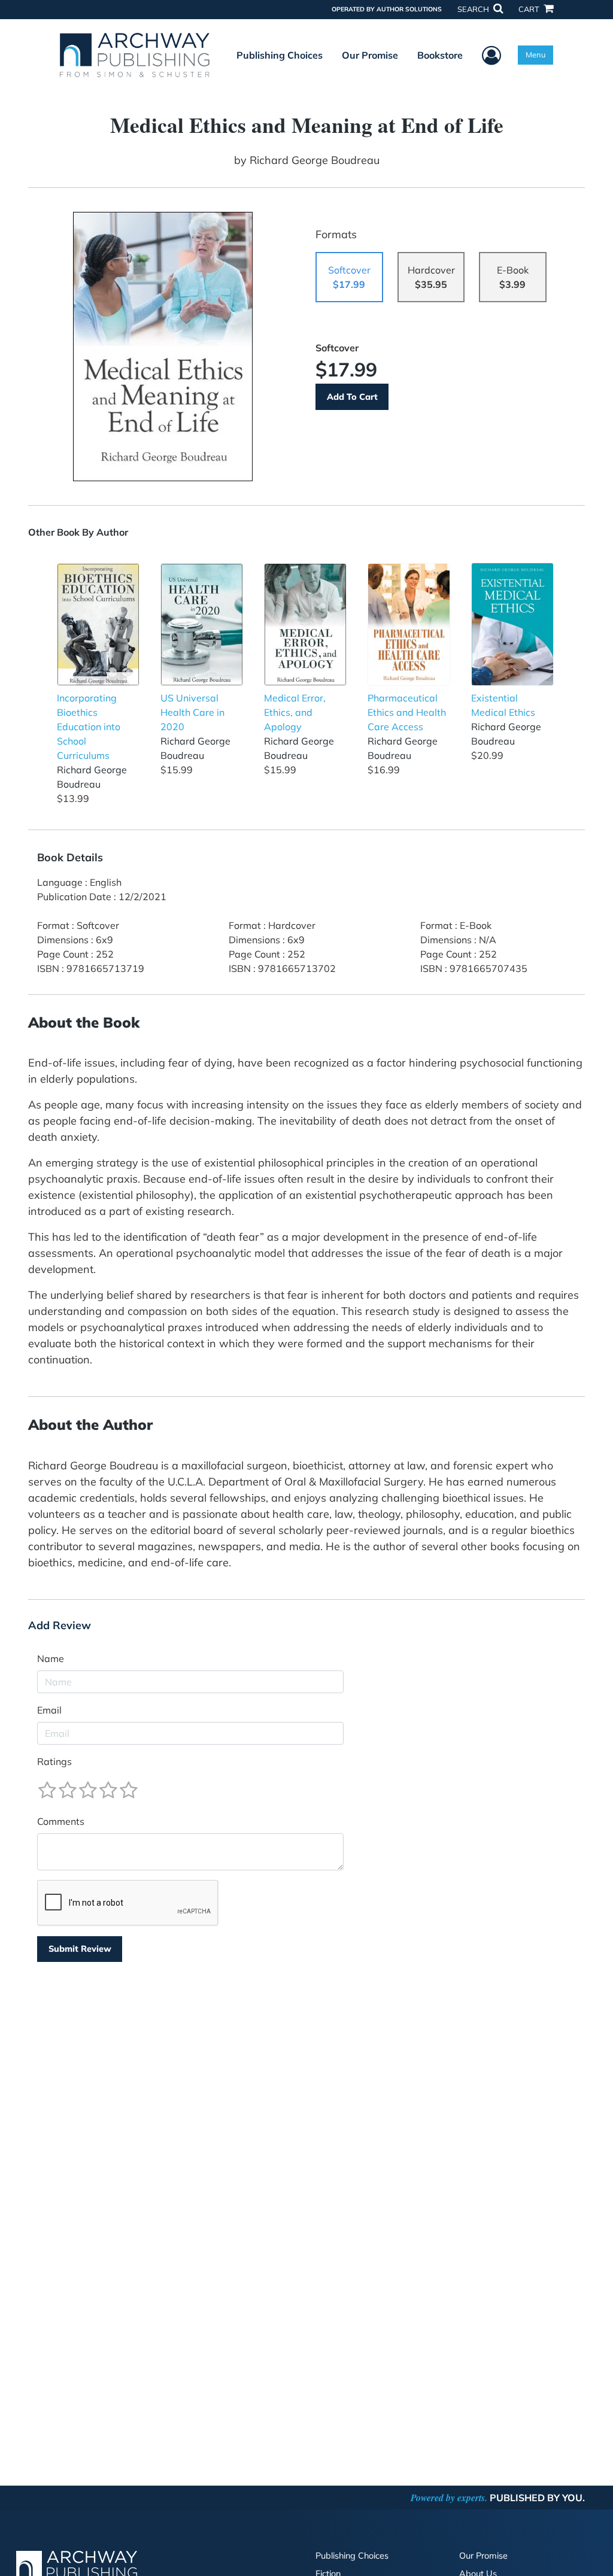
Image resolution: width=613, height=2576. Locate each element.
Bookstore (440, 55)
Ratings (54, 1761)
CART (530, 9)
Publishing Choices (280, 55)
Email (49, 1710)
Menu (535, 54)
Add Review (60, 1626)
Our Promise (370, 55)
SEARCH (474, 9)
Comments (61, 1821)
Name (51, 1658)
